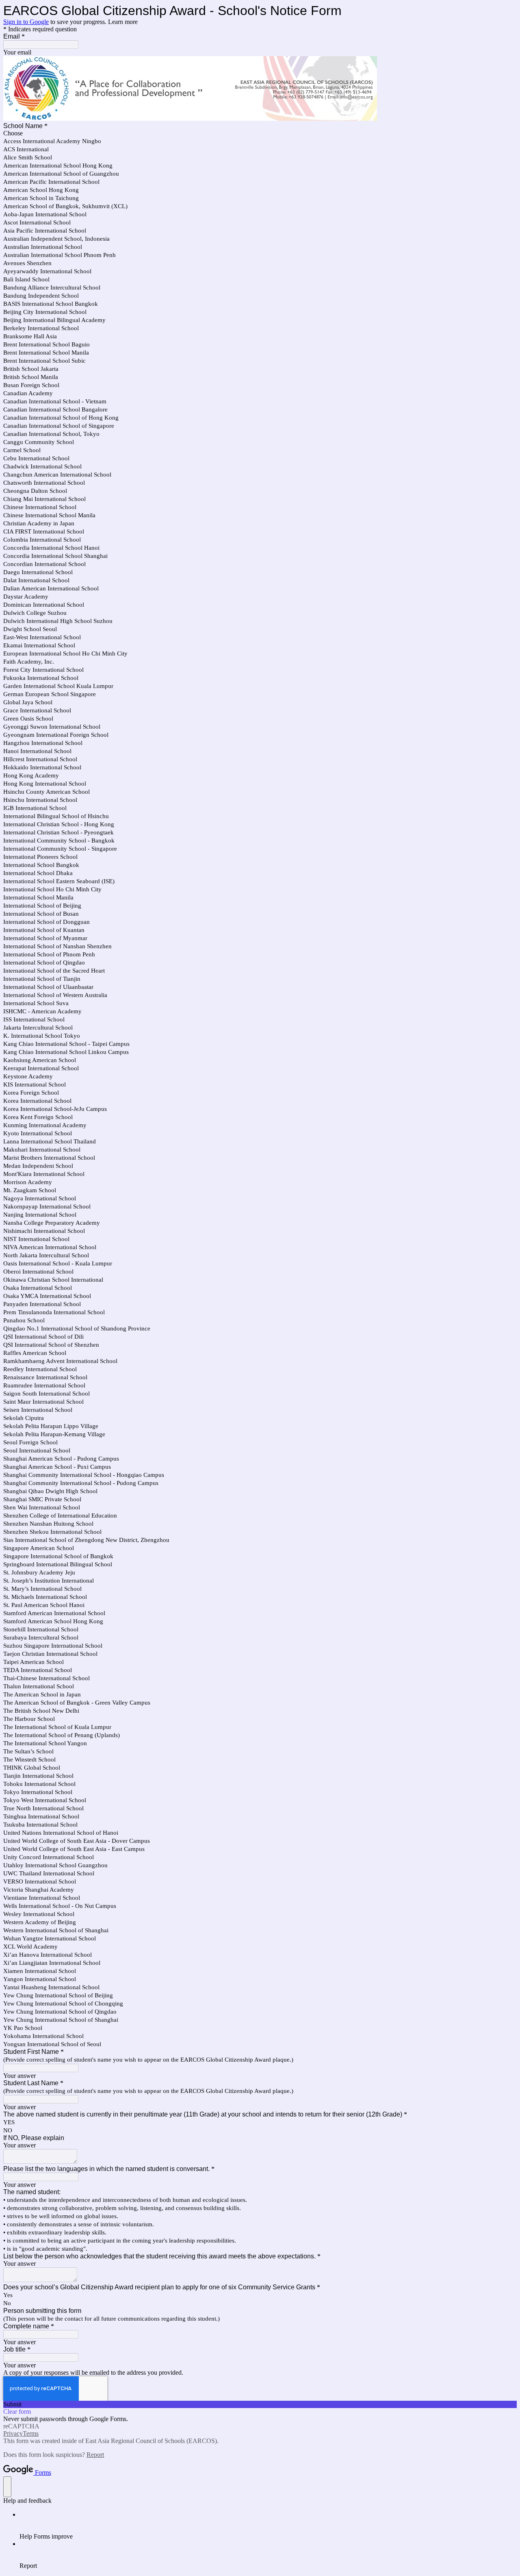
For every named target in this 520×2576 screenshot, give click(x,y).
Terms (31, 2433)
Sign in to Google (26, 22)
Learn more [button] (123, 22)
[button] (260, 2404)
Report (95, 2455)
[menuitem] (268, 2526)
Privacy (13, 2433)
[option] (260, 133)
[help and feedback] (7, 2487)
